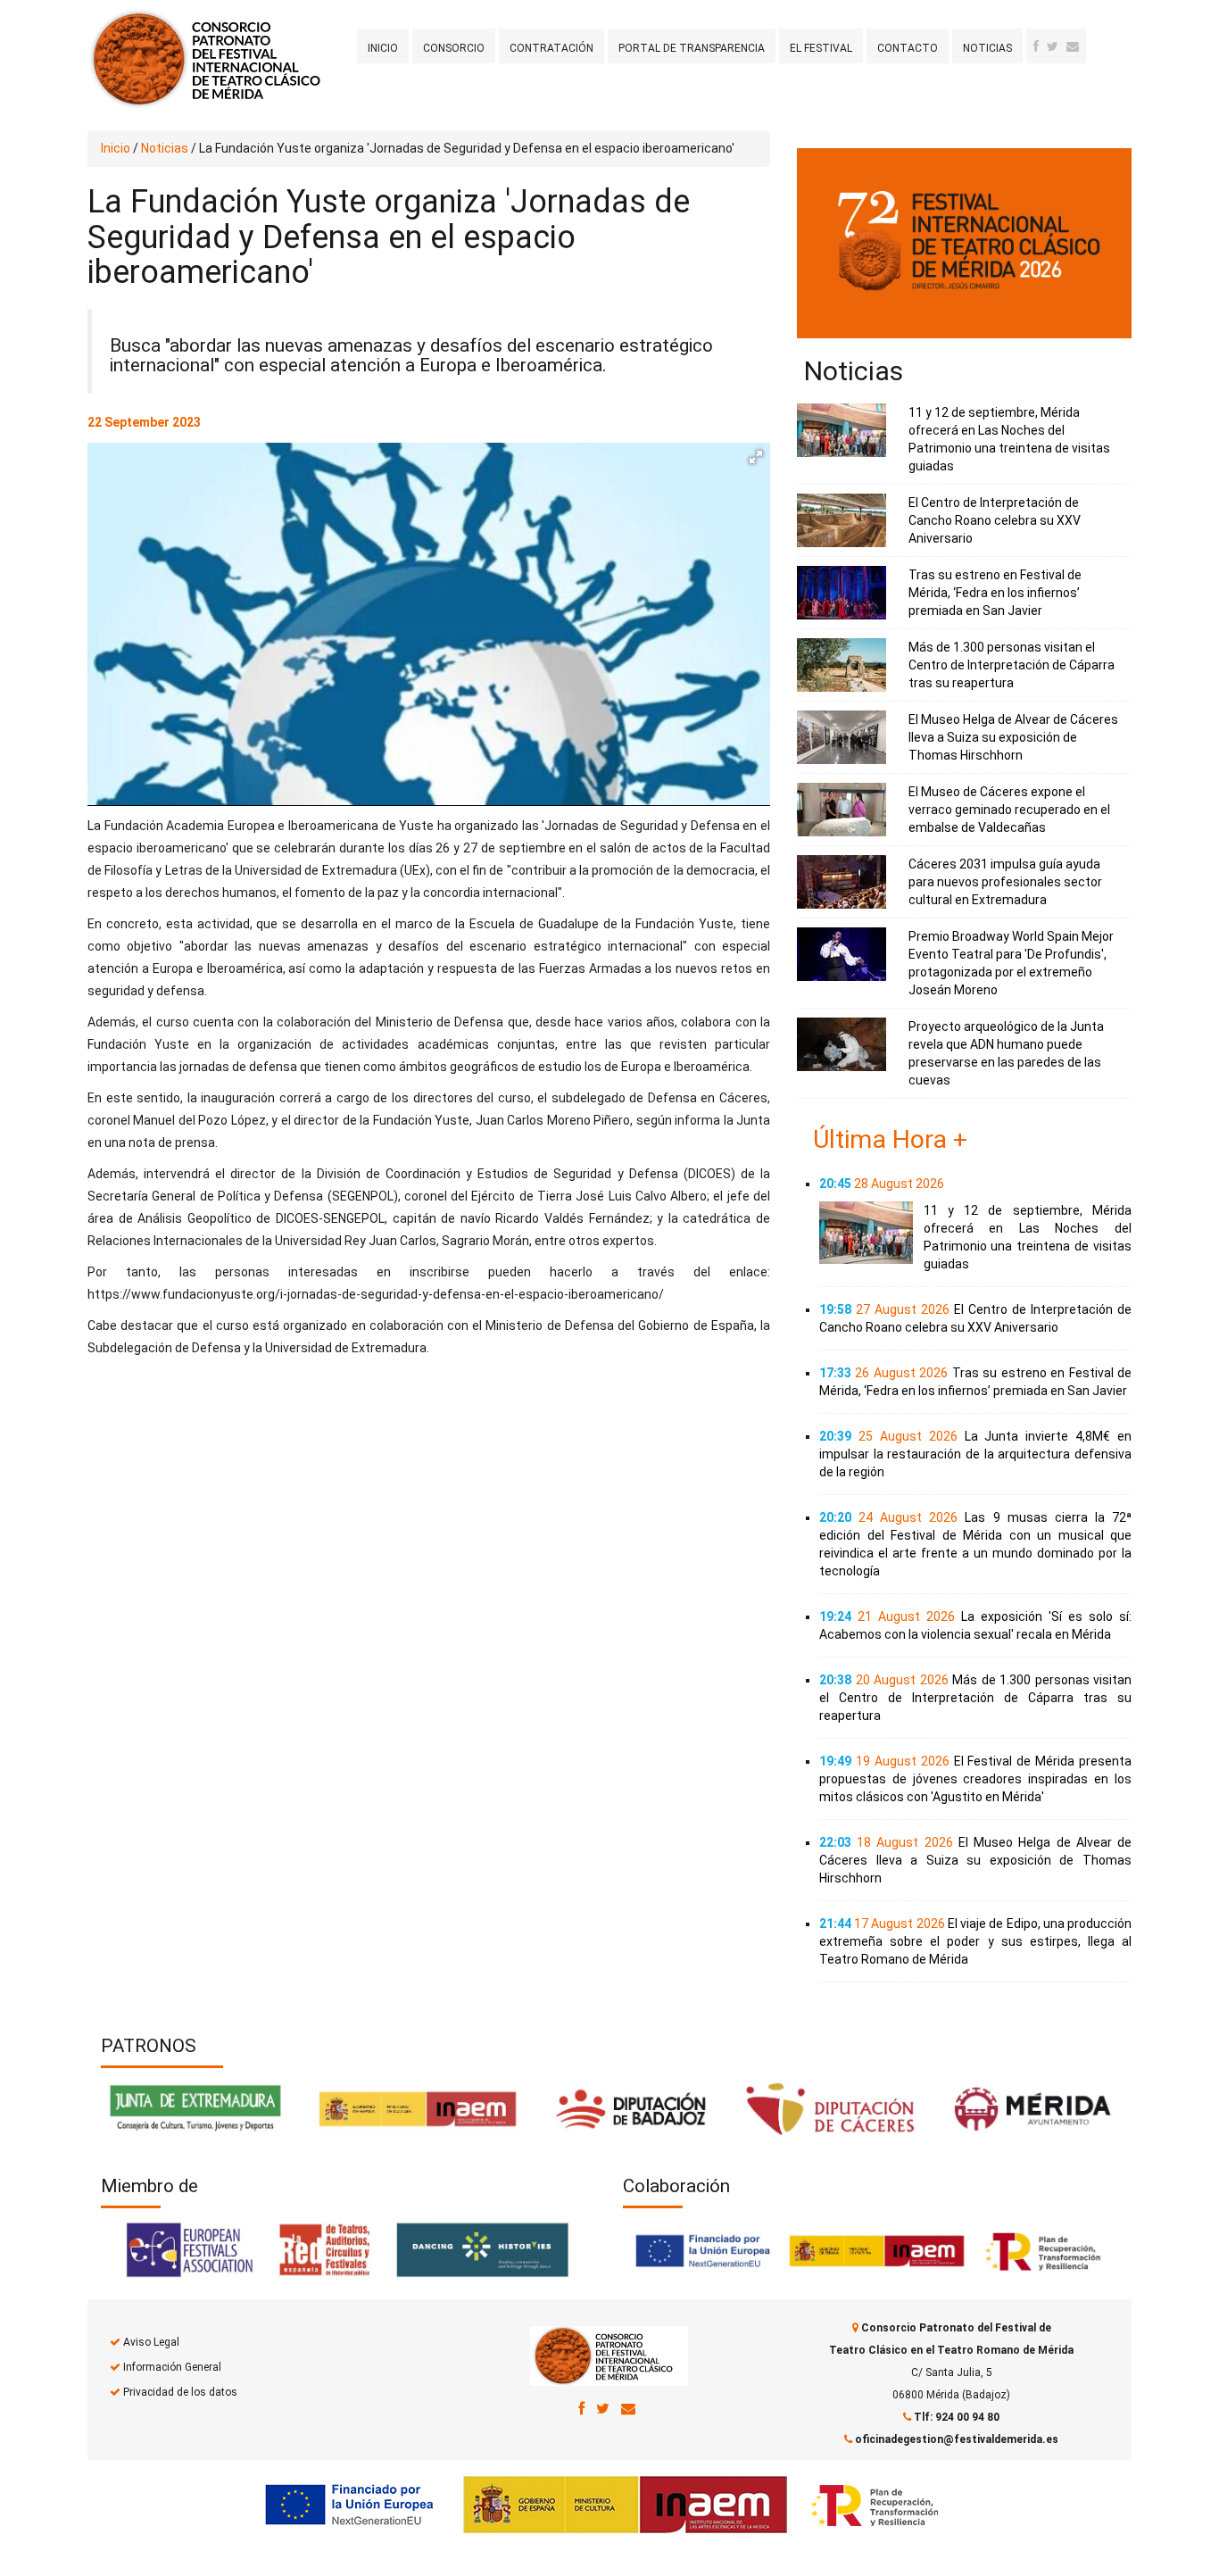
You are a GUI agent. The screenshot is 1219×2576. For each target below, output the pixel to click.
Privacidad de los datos (180, 2392)
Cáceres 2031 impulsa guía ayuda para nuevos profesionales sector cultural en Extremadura (1005, 882)
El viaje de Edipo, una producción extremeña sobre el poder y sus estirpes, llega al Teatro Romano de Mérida (975, 1941)
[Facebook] (1036, 46)
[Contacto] (1073, 46)
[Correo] (628, 2408)
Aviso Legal (151, 2342)
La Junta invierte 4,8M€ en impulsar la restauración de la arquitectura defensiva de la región (975, 1454)
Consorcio (454, 48)
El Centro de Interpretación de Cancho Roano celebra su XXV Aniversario (995, 520)
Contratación (551, 48)
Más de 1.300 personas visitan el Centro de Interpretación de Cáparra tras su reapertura (1012, 665)
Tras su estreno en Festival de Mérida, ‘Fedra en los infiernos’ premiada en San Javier (995, 593)
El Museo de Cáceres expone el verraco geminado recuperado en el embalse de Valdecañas (1009, 810)
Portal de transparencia (692, 48)
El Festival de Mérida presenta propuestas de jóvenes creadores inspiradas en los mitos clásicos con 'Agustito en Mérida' (975, 1779)
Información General (172, 2367)
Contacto (908, 48)
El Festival (821, 48)
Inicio (383, 48)
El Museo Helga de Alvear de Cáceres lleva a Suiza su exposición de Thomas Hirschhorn (1013, 737)
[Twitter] (1053, 46)
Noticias (987, 48)
